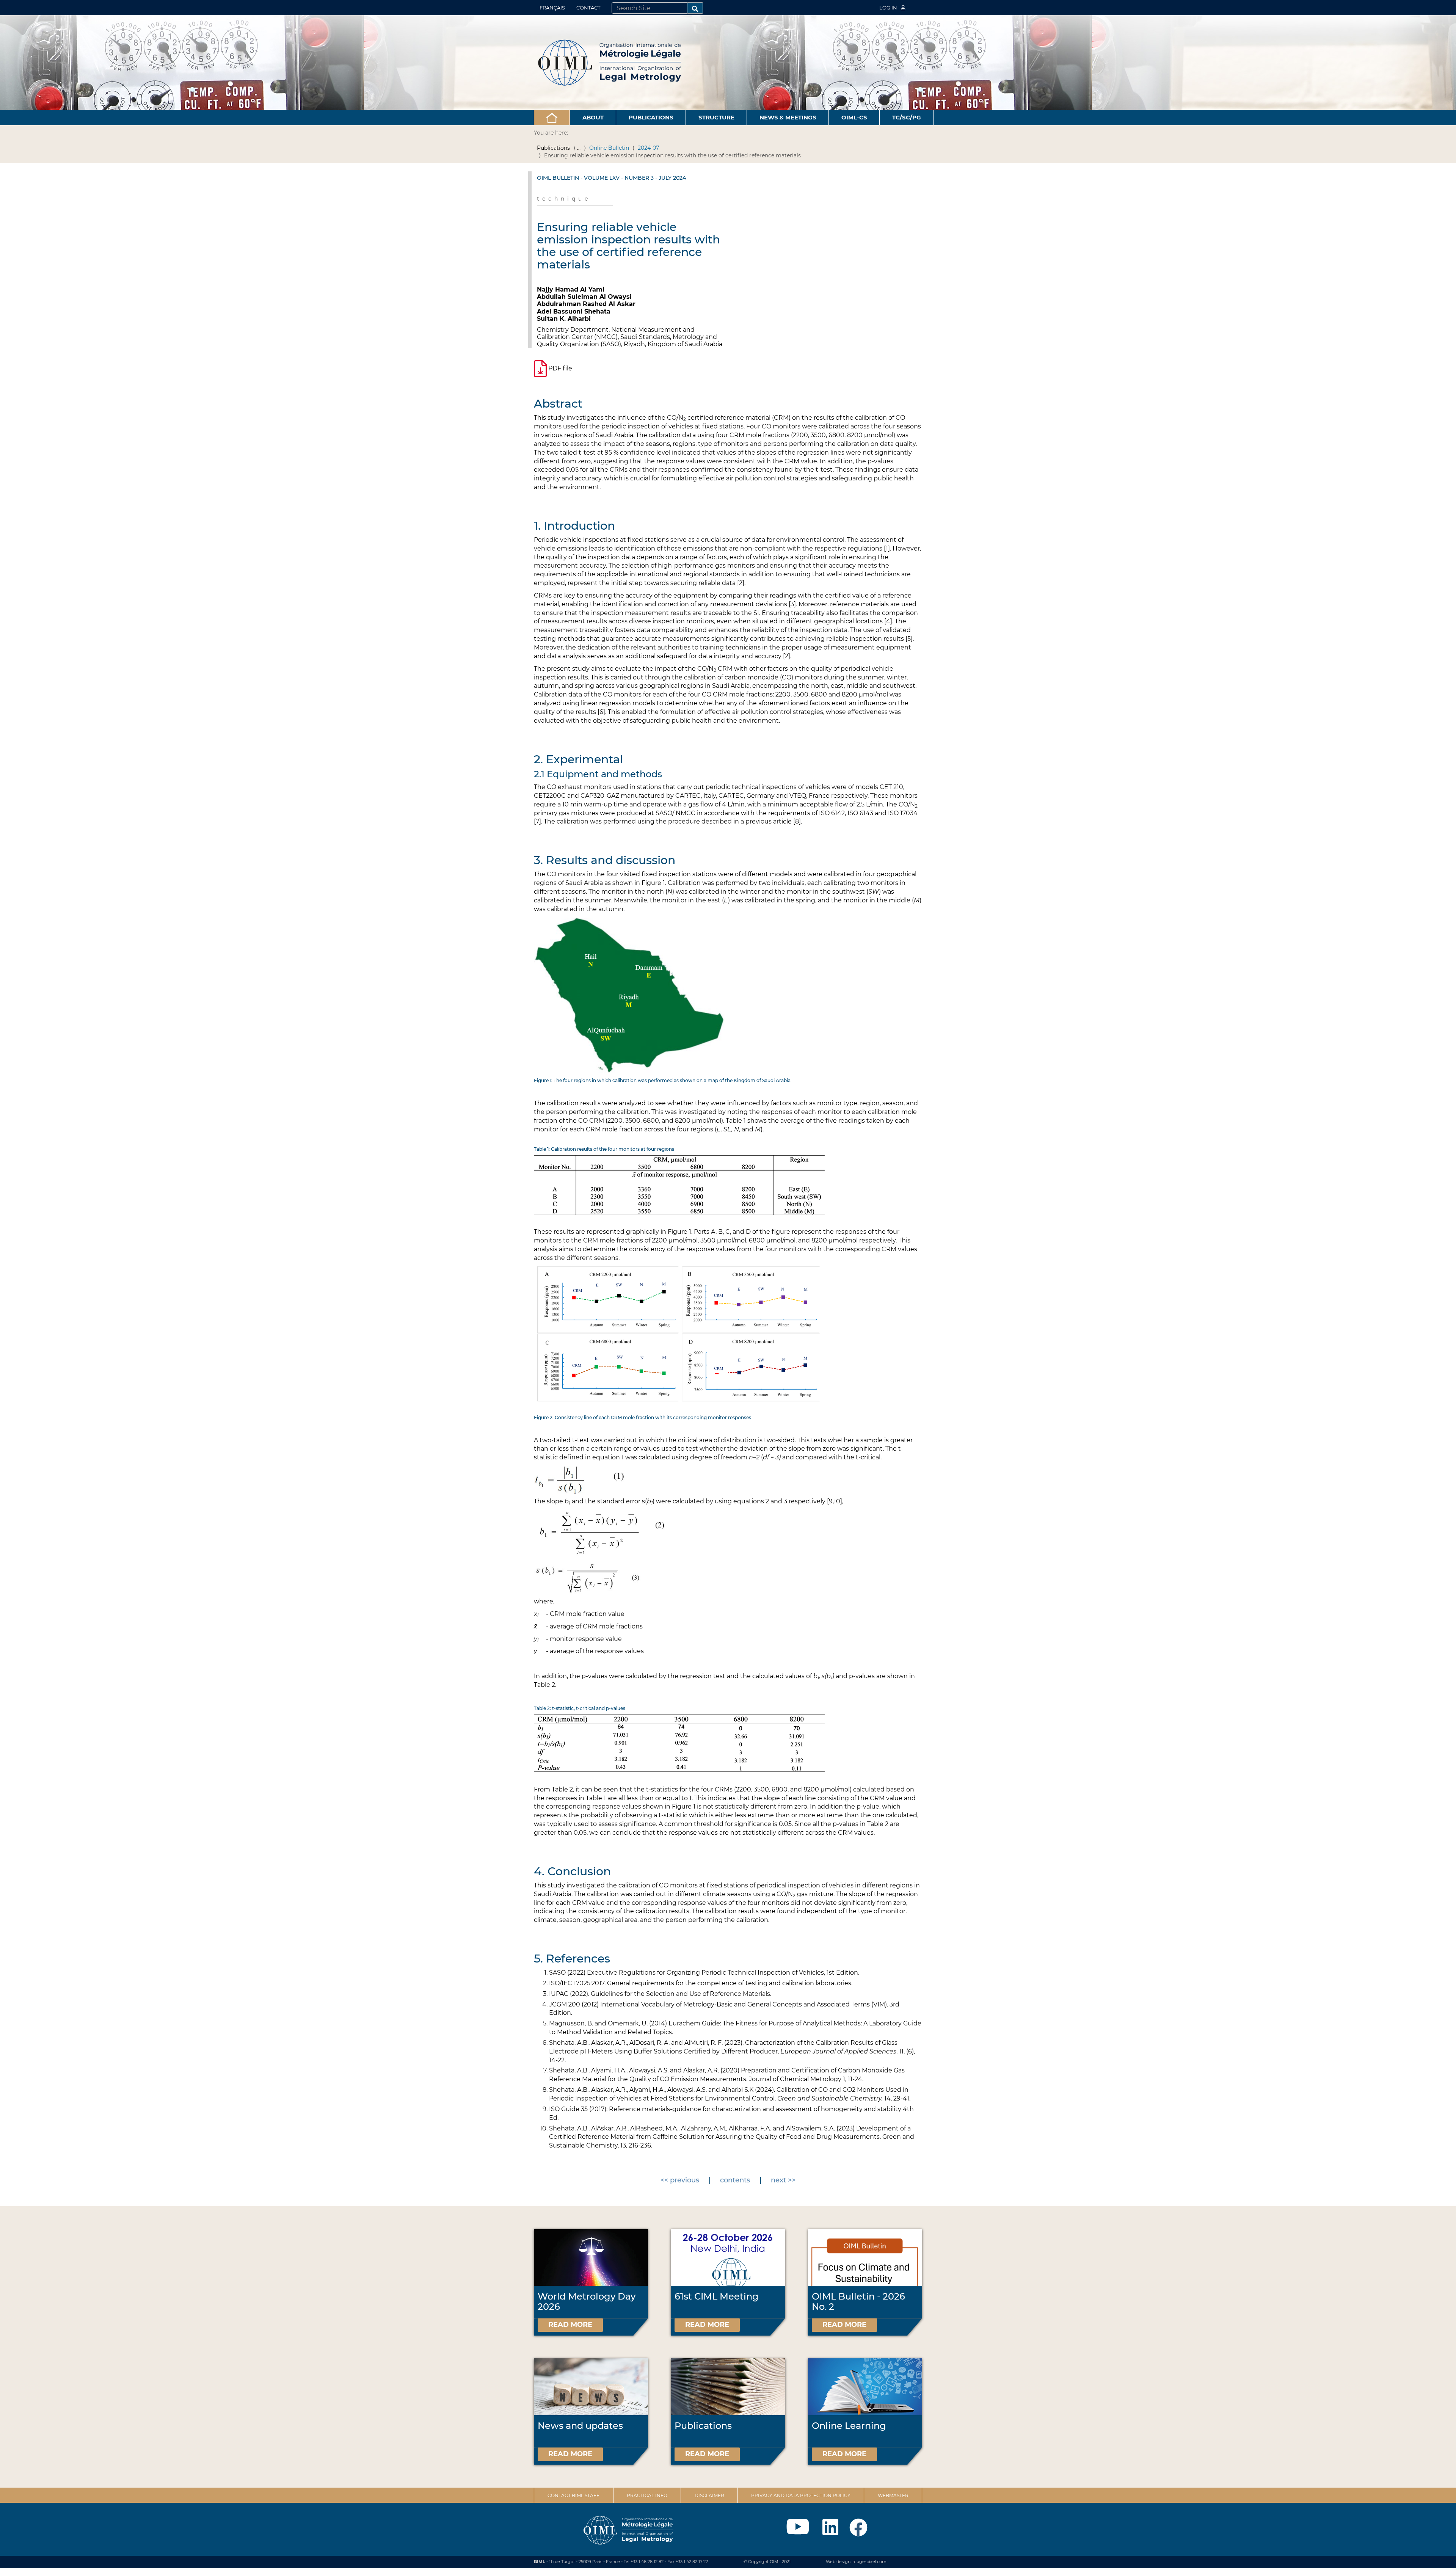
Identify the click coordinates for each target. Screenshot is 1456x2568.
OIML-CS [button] (854, 117)
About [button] (593, 117)
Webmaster (893, 2495)
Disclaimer (709, 2495)
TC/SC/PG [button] (907, 117)
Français (552, 8)
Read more (570, 2325)
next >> (783, 2180)
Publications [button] (651, 117)
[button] (552, 118)
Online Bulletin (609, 148)
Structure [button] (716, 117)
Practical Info (647, 2495)
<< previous (680, 2180)
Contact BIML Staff (573, 2495)
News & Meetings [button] (788, 117)
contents (735, 2180)
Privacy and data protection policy (801, 2495)
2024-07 (648, 148)
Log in (889, 8)
